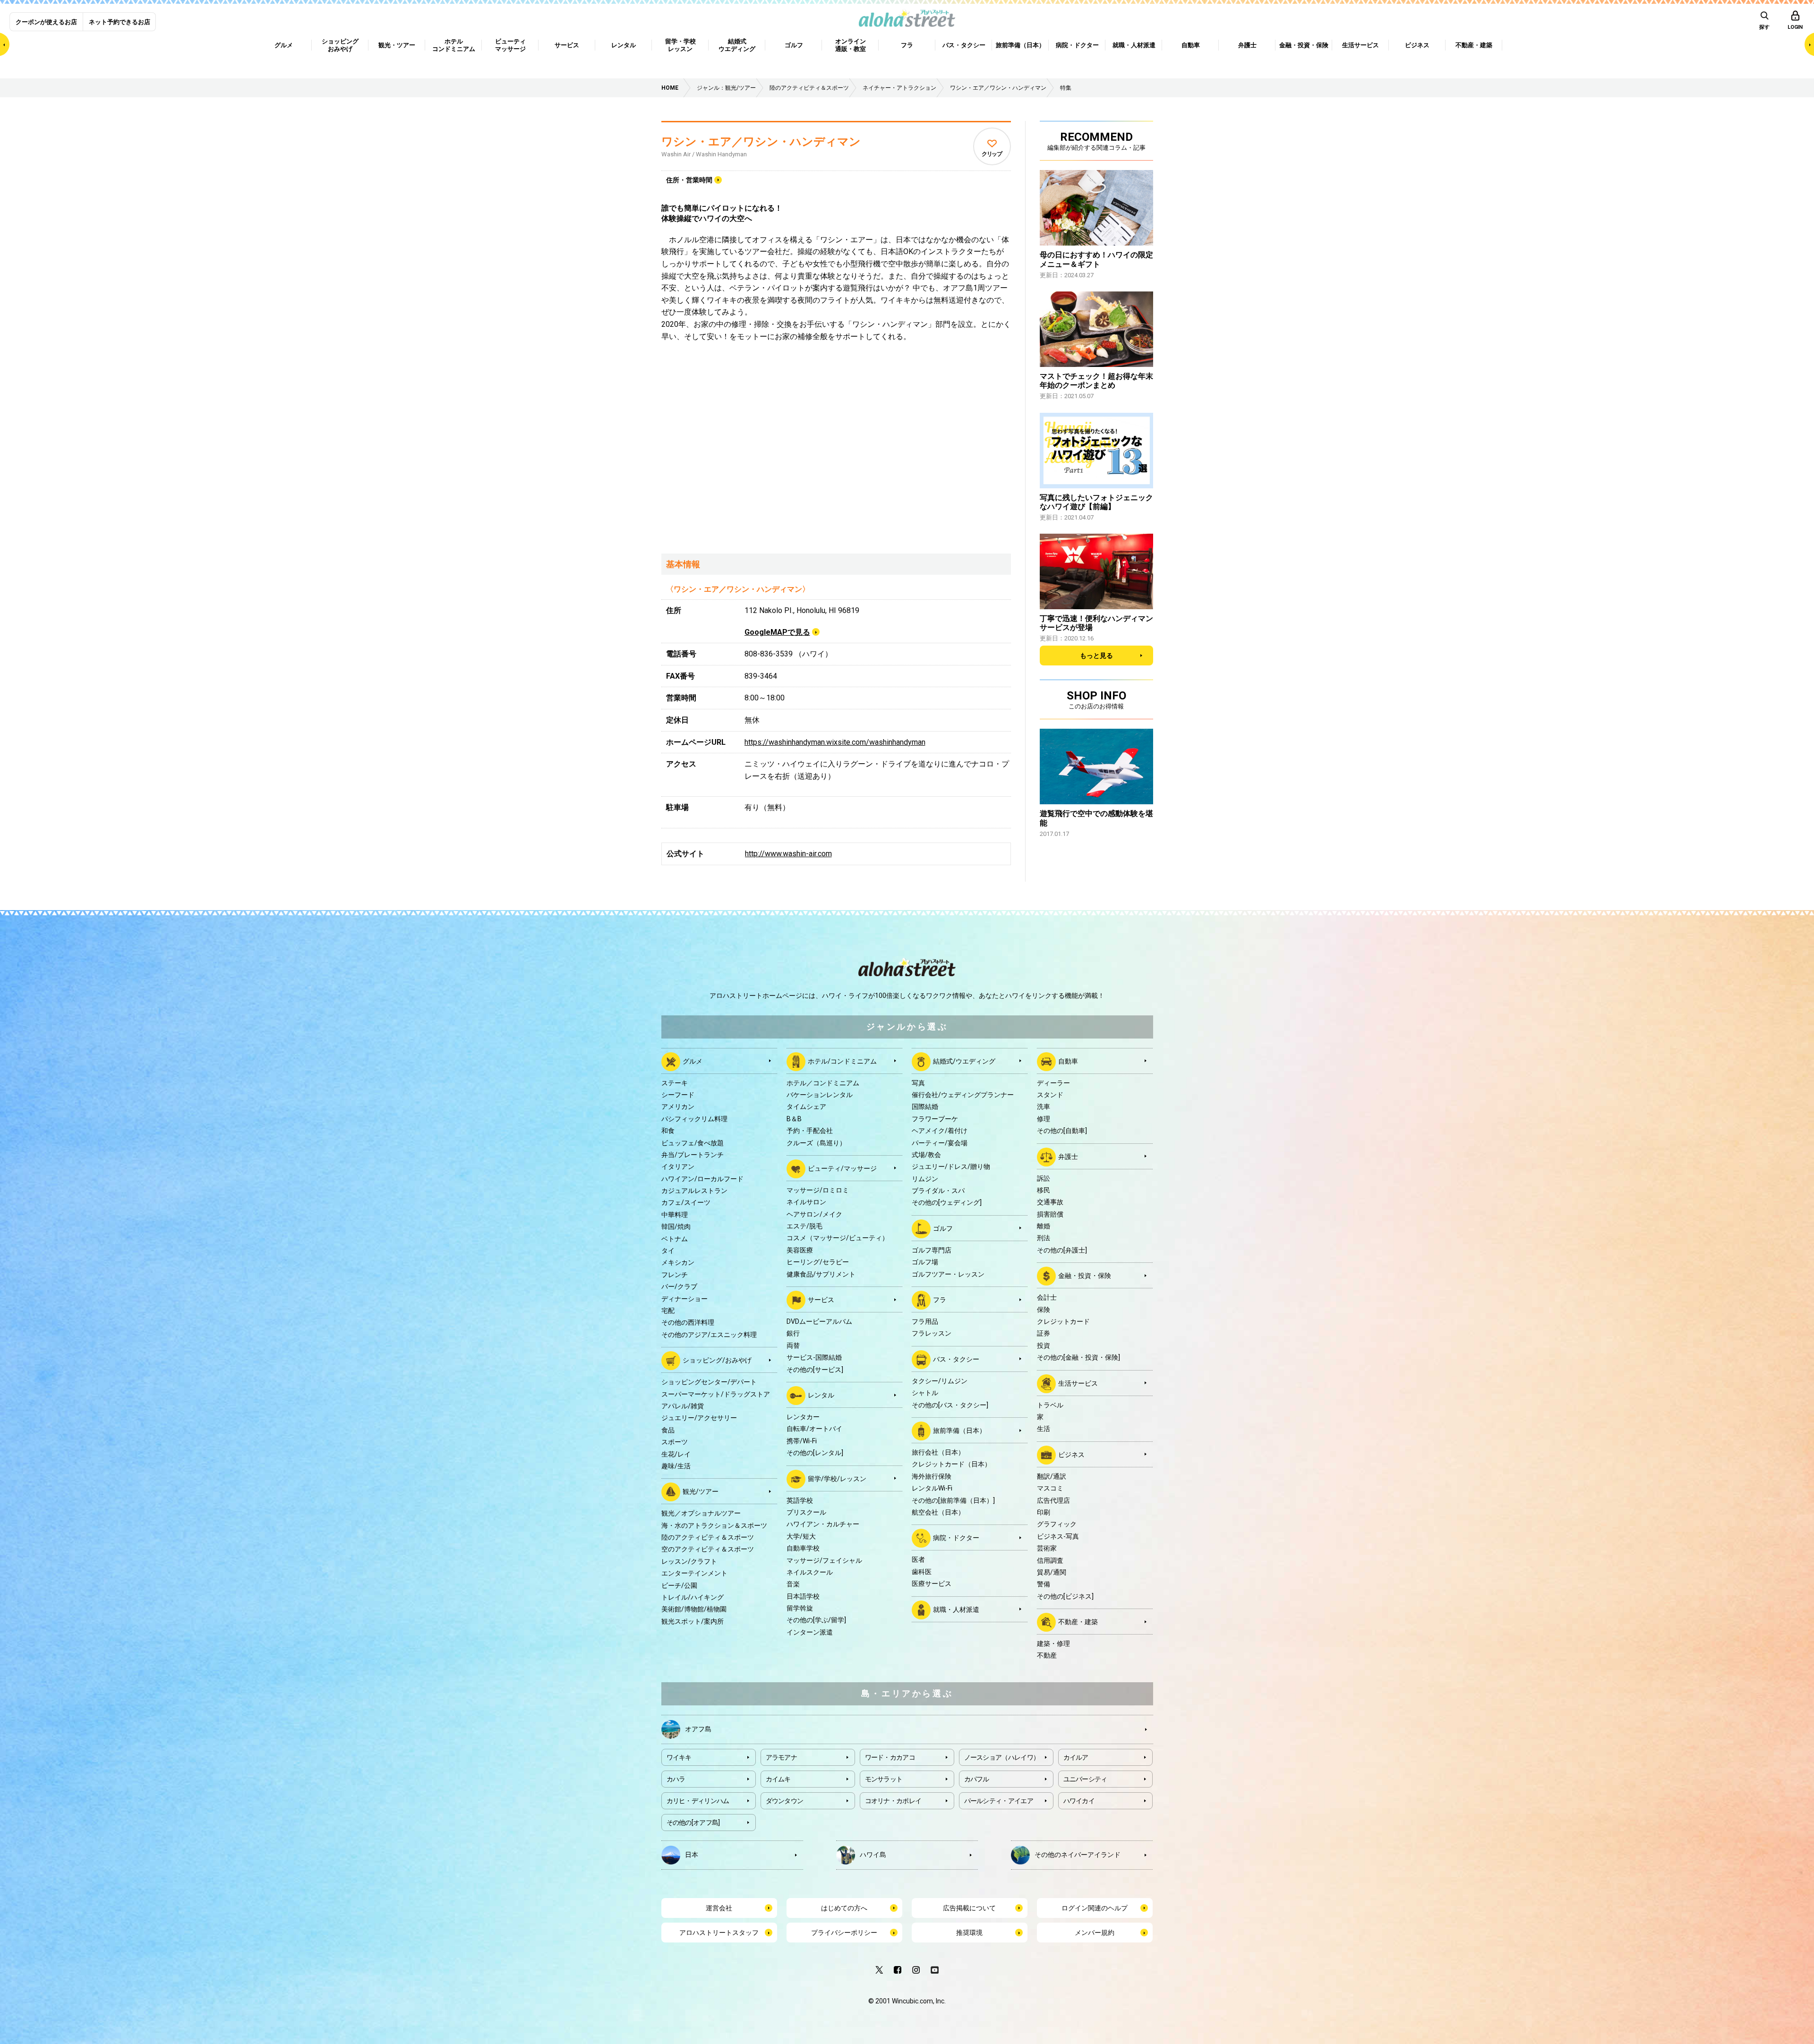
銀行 (793, 1333)
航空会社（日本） (938, 1512)
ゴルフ (943, 1228)
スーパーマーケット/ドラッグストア (716, 1394)
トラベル (1050, 1405)
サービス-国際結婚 (814, 1357)
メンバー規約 (1095, 1933)
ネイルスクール (810, 1572)
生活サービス (1078, 1383)
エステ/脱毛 (804, 1226)
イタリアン (678, 1167)
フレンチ (675, 1275)
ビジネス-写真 (1058, 1536)
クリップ (992, 154)
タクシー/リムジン (940, 1381)
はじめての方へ (844, 1908)
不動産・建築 (1078, 1622)
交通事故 (1050, 1202)
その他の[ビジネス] (1065, 1596)
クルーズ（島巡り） (816, 1143)
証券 (1044, 1333)
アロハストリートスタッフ (719, 1933)
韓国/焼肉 (676, 1226)
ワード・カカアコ (890, 1757)
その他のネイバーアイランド (1078, 1854)
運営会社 (719, 1908)
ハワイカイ (1079, 1801)
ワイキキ (679, 1757)
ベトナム (675, 1239)
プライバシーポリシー (844, 1933)
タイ (668, 1251)
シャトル (925, 1393)
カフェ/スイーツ (686, 1202)
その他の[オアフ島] (693, 1823)
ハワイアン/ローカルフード (702, 1179)
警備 (1044, 1584)
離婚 (1044, 1226)
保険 (1044, 1310)
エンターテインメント (694, 1573)
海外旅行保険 (932, 1476)
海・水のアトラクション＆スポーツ (714, 1525)
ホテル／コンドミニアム (823, 1083)
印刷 (1044, 1512)
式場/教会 (926, 1155)
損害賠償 (1050, 1214)
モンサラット (884, 1779)
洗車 (1044, 1107)
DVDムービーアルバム (819, 1321)
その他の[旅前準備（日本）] (953, 1500)
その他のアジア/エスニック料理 (709, 1335)
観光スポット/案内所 (693, 1621)
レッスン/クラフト (689, 1561)
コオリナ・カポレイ (893, 1801)
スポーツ (675, 1442)
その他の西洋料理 (688, 1322)
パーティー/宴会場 (940, 1143)
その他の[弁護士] (1062, 1250)
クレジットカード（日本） (951, 1464)
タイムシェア (806, 1107)
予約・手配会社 (810, 1131)
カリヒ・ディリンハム (698, 1801)
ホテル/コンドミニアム (842, 1061)
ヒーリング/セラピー (818, 1262)
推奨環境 (969, 1933)
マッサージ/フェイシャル (824, 1560)
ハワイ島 (873, 1854)
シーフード (678, 1095)
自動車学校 (803, 1548)
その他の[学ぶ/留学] (816, 1620)
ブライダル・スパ (938, 1191)
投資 (1044, 1346)
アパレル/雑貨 (683, 1406)
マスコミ (1050, 1488)
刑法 (1044, 1238)
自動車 (1068, 1061)
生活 (1044, 1429)
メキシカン (678, 1262)
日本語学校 (803, 1596)
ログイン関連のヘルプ (1095, 1908)
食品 (668, 1430)
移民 (1044, 1190)
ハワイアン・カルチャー (823, 1524)
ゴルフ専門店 (932, 1250)
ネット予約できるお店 (120, 22)
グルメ (693, 1061)
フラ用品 (925, 1321)
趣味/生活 (676, 1466)
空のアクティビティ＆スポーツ (708, 1549)
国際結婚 (925, 1107)
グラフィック (1057, 1524)
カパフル (977, 1779)
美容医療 (800, 1250)
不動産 (1047, 1655)
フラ (940, 1300)
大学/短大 (801, 1536)
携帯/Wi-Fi (802, 1441)
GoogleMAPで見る (777, 632)
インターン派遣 (810, 1632)
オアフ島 (698, 1729)
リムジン (925, 1179)
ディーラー (1053, 1083)
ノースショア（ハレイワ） (1002, 1757)
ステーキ (675, 1083)
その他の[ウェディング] (947, 1202)
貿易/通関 (1052, 1572)
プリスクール (806, 1512)
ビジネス (1071, 1454)
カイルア (1076, 1757)
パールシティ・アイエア (999, 1801)
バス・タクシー (956, 1359)
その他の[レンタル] (815, 1453)
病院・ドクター (956, 1538)
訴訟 (1044, 1178)
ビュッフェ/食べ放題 (693, 1143)
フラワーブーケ (935, 1119)
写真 (918, 1083)
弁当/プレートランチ (693, 1155)
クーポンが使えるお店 (46, 22)
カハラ (676, 1779)
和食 (668, 1131)
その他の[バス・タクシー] (950, 1405)
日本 (692, 1854)
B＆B (794, 1119)
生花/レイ (676, 1454)
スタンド (1050, 1095)
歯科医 (922, 1572)
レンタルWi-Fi (932, 1488)
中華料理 (675, 1215)
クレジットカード (1063, 1321)
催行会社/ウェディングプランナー (963, 1095)
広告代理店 (1053, 1500)
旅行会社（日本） (938, 1452)
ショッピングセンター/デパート (709, 1382)
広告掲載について (969, 1908)
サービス (821, 1300)
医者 (918, 1559)
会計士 (1047, 1297)
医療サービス (932, 1584)
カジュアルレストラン (694, 1191)
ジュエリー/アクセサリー (699, 1418)
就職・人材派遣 (956, 1609)
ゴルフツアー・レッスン (948, 1274)
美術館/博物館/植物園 (694, 1609)
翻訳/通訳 (1052, 1476)
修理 (1044, 1119)
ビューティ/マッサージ (842, 1168)
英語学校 (800, 1500)
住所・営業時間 (689, 180)
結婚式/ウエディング (964, 1061)
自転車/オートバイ (814, 1429)
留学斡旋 (800, 1608)
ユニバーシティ (1085, 1779)
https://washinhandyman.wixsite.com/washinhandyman (835, 742)
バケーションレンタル (820, 1095)
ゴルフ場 (925, 1262)
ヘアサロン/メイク (814, 1214)
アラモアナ (782, 1757)
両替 (793, 1346)
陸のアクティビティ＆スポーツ (708, 1537)
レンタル (821, 1395)
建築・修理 (1053, 1644)
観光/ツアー (701, 1491)
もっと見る (1096, 656)
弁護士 (1068, 1156)
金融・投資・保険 (1085, 1276)
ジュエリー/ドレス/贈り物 (951, 1167)
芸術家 (1047, 1548)
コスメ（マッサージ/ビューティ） (838, 1238)
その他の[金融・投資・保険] (1078, 1357)
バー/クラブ (679, 1286)
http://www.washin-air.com (788, 854)
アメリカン (678, 1107)
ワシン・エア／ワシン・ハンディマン (761, 142)
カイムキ (778, 1779)
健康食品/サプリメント (821, 1274)
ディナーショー (685, 1299)
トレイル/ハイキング (693, 1597)
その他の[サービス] (815, 1370)
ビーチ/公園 (679, 1585)
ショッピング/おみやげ (717, 1360)
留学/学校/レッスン (837, 1478)
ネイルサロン (806, 1202)
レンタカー (803, 1417)
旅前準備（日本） (959, 1431)
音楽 (793, 1584)
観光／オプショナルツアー (701, 1513)
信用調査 (1050, 1560)
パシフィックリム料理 (694, 1119)
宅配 (668, 1311)
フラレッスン (932, 1333)
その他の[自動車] (1062, 1131)
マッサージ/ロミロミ (818, 1190)
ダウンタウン (785, 1801)
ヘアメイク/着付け (940, 1131)
